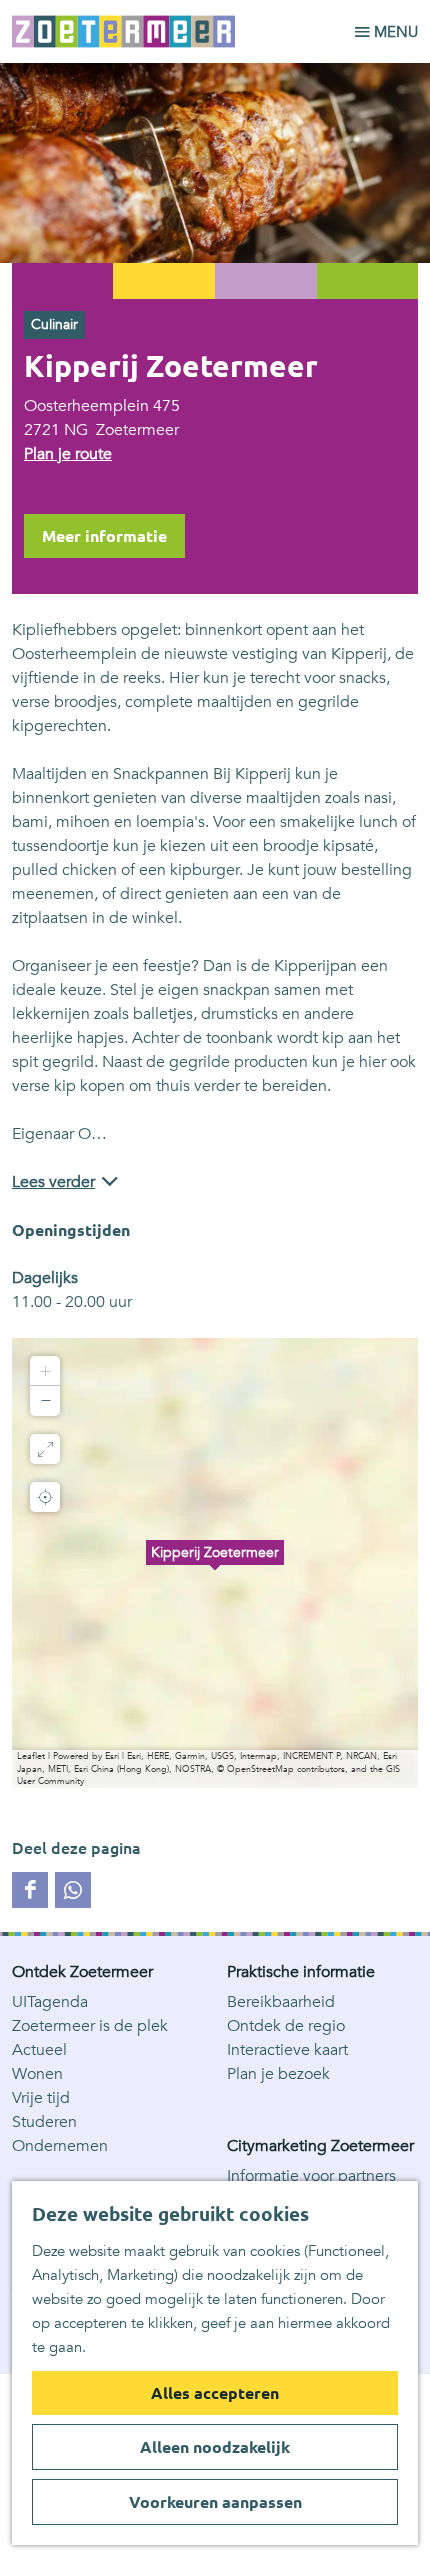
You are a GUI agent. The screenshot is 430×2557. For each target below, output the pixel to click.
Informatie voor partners (311, 2176)
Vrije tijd (41, 2098)
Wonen (37, 2074)
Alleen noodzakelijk (215, 2447)
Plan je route (68, 454)
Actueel (39, 2050)
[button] (215, 1563)
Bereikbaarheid (281, 2002)
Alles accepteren (215, 2393)
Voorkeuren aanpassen (215, 2502)
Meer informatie (104, 536)
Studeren (44, 2122)
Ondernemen (60, 2146)
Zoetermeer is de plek (90, 2026)
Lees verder (53, 1182)
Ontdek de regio (286, 2026)
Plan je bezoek (278, 2074)
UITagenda (50, 2002)
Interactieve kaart (287, 2050)
